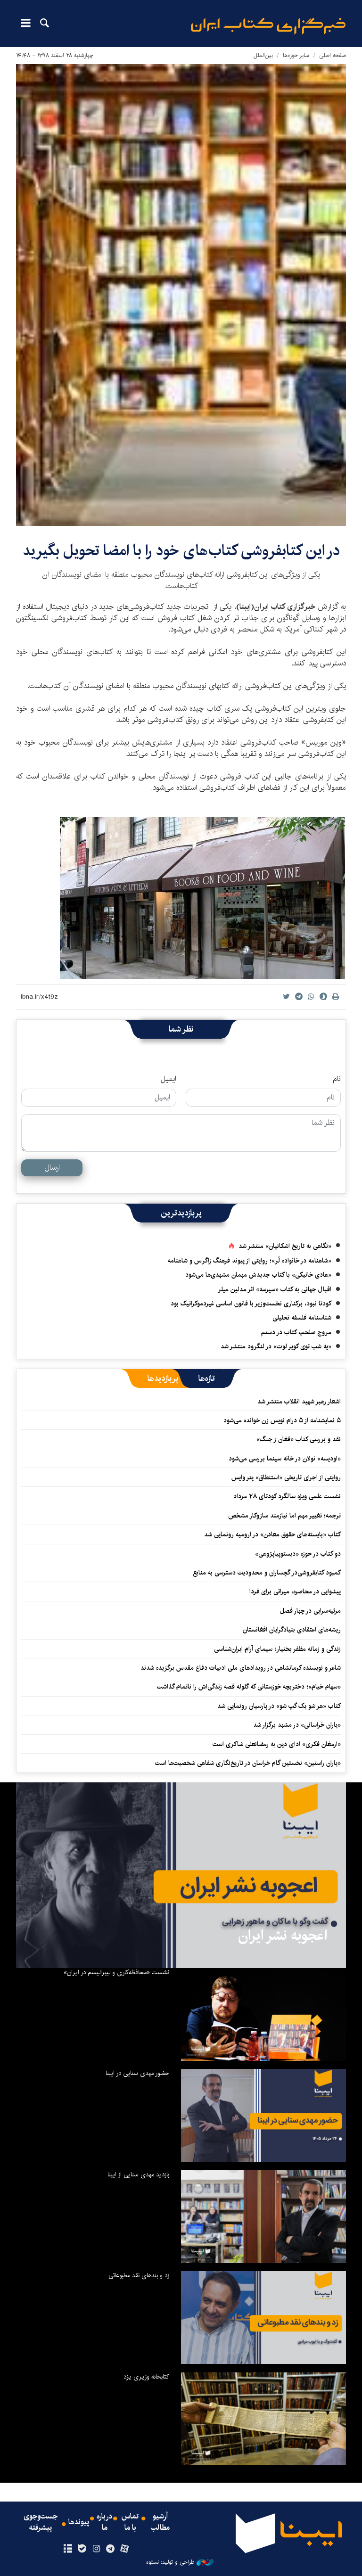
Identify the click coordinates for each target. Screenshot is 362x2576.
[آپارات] (125, 2549)
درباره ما (104, 2522)
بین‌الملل (263, 55)
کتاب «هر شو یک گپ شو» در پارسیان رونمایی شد (279, 1706)
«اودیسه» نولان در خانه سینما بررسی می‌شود (285, 1459)
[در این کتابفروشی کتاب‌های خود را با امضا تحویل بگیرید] (181, 295)
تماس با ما (130, 2522)
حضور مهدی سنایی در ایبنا (137, 2073)
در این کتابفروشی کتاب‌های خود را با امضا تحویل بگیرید (181, 551)
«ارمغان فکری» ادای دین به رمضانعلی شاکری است (277, 1744)
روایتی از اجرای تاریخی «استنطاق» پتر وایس (286, 1477)
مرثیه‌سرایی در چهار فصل (310, 1611)
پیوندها (79, 2522)
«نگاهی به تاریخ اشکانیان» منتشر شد (285, 1246)
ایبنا (268, 26)
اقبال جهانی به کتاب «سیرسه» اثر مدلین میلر (275, 1289)
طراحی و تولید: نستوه (170, 2562)
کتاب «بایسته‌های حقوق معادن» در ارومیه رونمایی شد (272, 1534)
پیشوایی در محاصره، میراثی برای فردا (295, 1592)
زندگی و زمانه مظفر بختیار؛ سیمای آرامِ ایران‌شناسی (277, 1649)
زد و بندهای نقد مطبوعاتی (139, 2275)
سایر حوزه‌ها (296, 55)
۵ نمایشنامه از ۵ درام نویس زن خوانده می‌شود (281, 1420)
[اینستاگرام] (96, 2549)
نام (337, 1079)
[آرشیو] (68, 2549)
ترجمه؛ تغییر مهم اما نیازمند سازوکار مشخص (284, 1516)
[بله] (82, 2549)
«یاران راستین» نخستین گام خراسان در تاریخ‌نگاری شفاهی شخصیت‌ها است (248, 1763)
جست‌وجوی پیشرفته (41, 2522)
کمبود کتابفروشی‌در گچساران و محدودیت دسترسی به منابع (267, 1573)
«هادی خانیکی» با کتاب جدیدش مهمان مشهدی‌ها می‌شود (258, 1275)
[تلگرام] (111, 2549)
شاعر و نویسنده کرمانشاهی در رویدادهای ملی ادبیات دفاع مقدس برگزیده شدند (241, 1668)
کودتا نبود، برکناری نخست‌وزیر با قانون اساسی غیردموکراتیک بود (251, 1304)
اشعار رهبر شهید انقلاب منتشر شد (299, 1402)
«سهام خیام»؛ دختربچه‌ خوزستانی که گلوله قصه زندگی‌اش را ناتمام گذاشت (249, 1687)
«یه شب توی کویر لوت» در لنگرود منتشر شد (276, 1346)
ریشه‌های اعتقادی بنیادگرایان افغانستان (292, 1630)
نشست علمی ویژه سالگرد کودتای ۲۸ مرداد (287, 1496)
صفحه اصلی (333, 55)
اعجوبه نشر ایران (283, 1936)
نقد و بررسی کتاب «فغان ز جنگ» (299, 1439)
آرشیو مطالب (160, 2522)
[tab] (207, 1378)
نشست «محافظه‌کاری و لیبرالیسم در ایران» (116, 1972)
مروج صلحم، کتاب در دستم (296, 1332)
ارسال (52, 1168)
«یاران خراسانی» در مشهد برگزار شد (297, 1725)
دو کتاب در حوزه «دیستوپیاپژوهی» (298, 1554)
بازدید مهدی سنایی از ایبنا (138, 2174)
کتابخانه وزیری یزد (146, 2377)
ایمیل (169, 1079)
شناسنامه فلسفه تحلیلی (302, 1318)
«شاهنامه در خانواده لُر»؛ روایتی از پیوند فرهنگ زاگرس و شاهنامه (250, 1261)
